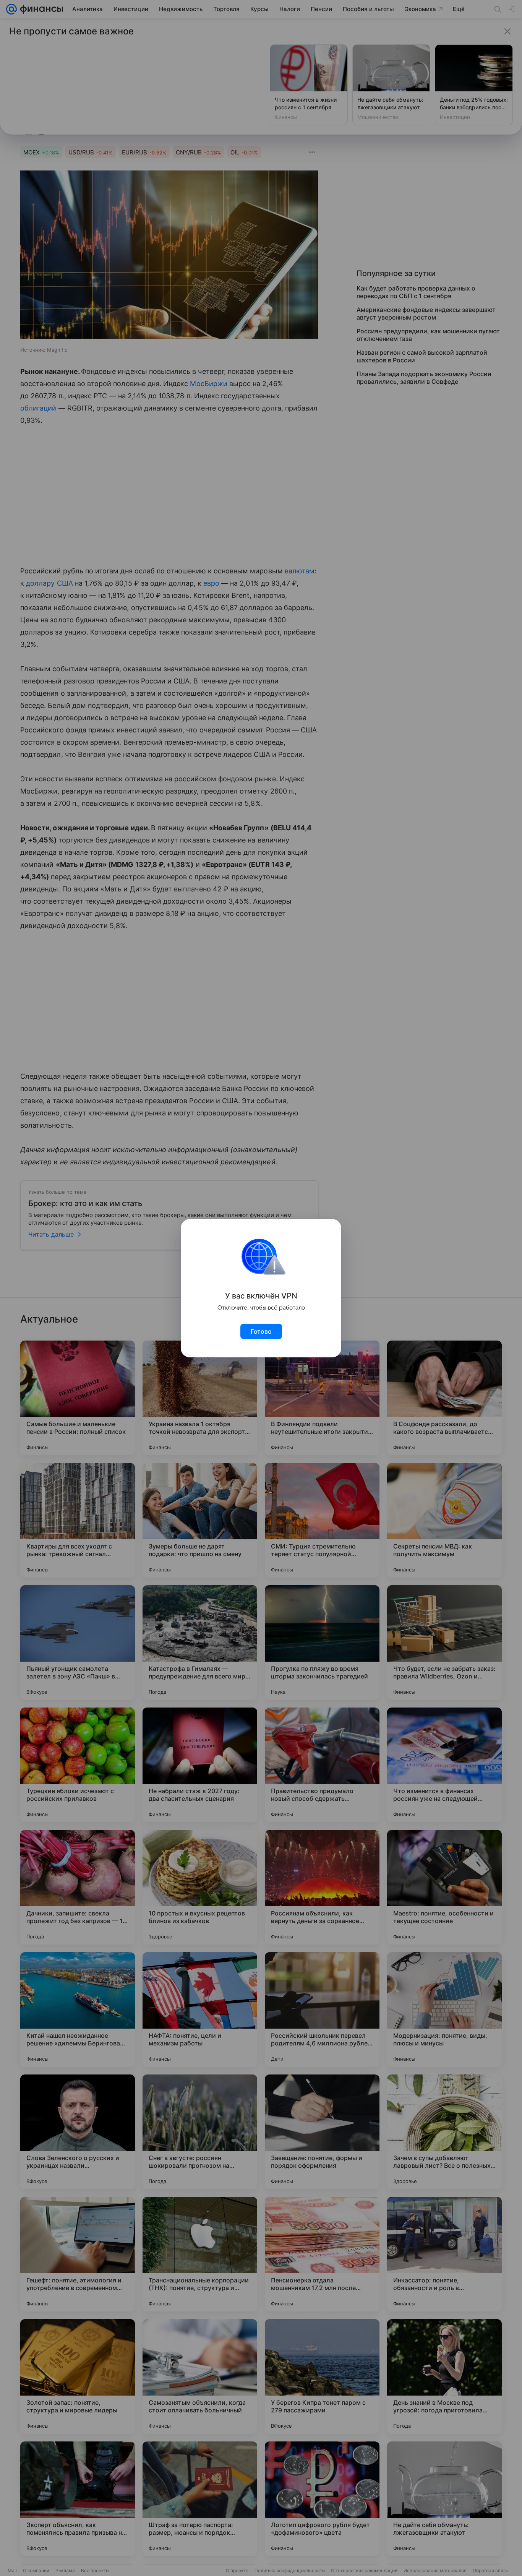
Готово (261, 1331)
